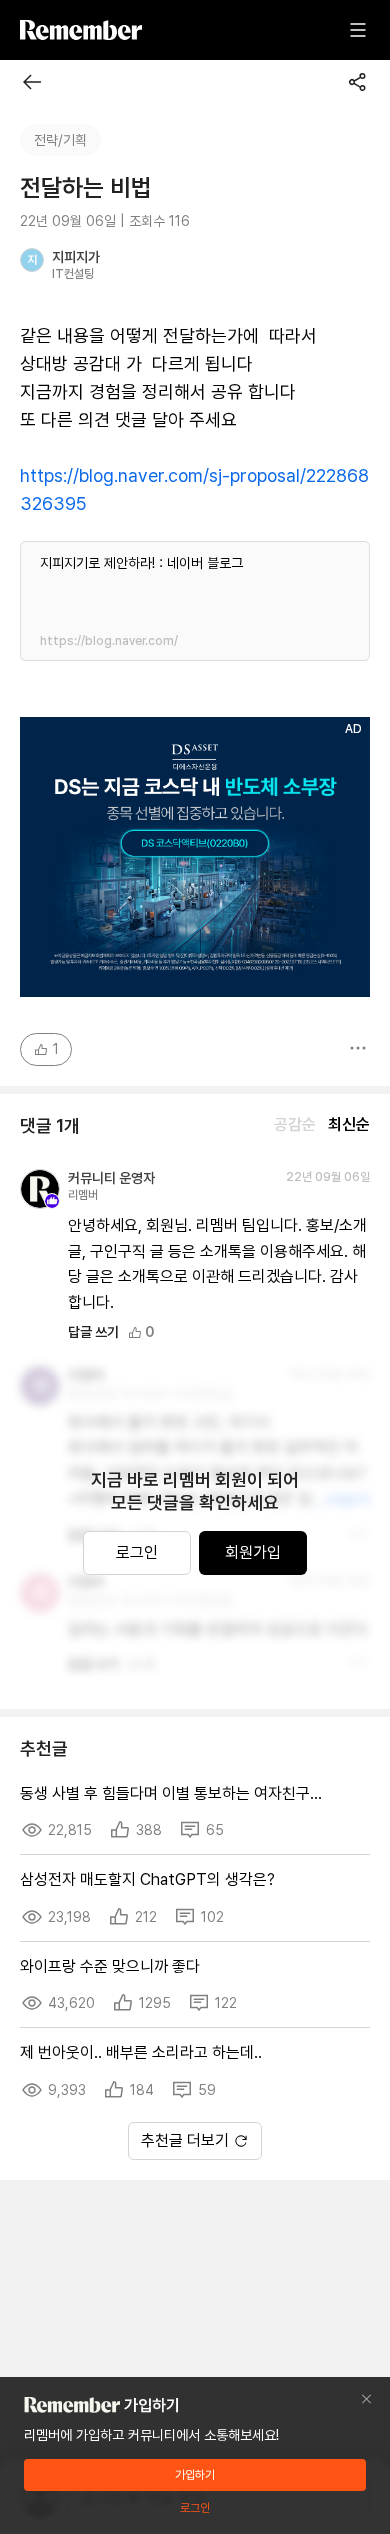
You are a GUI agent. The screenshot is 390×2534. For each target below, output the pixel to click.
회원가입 (253, 1552)
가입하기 (195, 2475)
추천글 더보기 (185, 2140)
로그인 (137, 1552)
